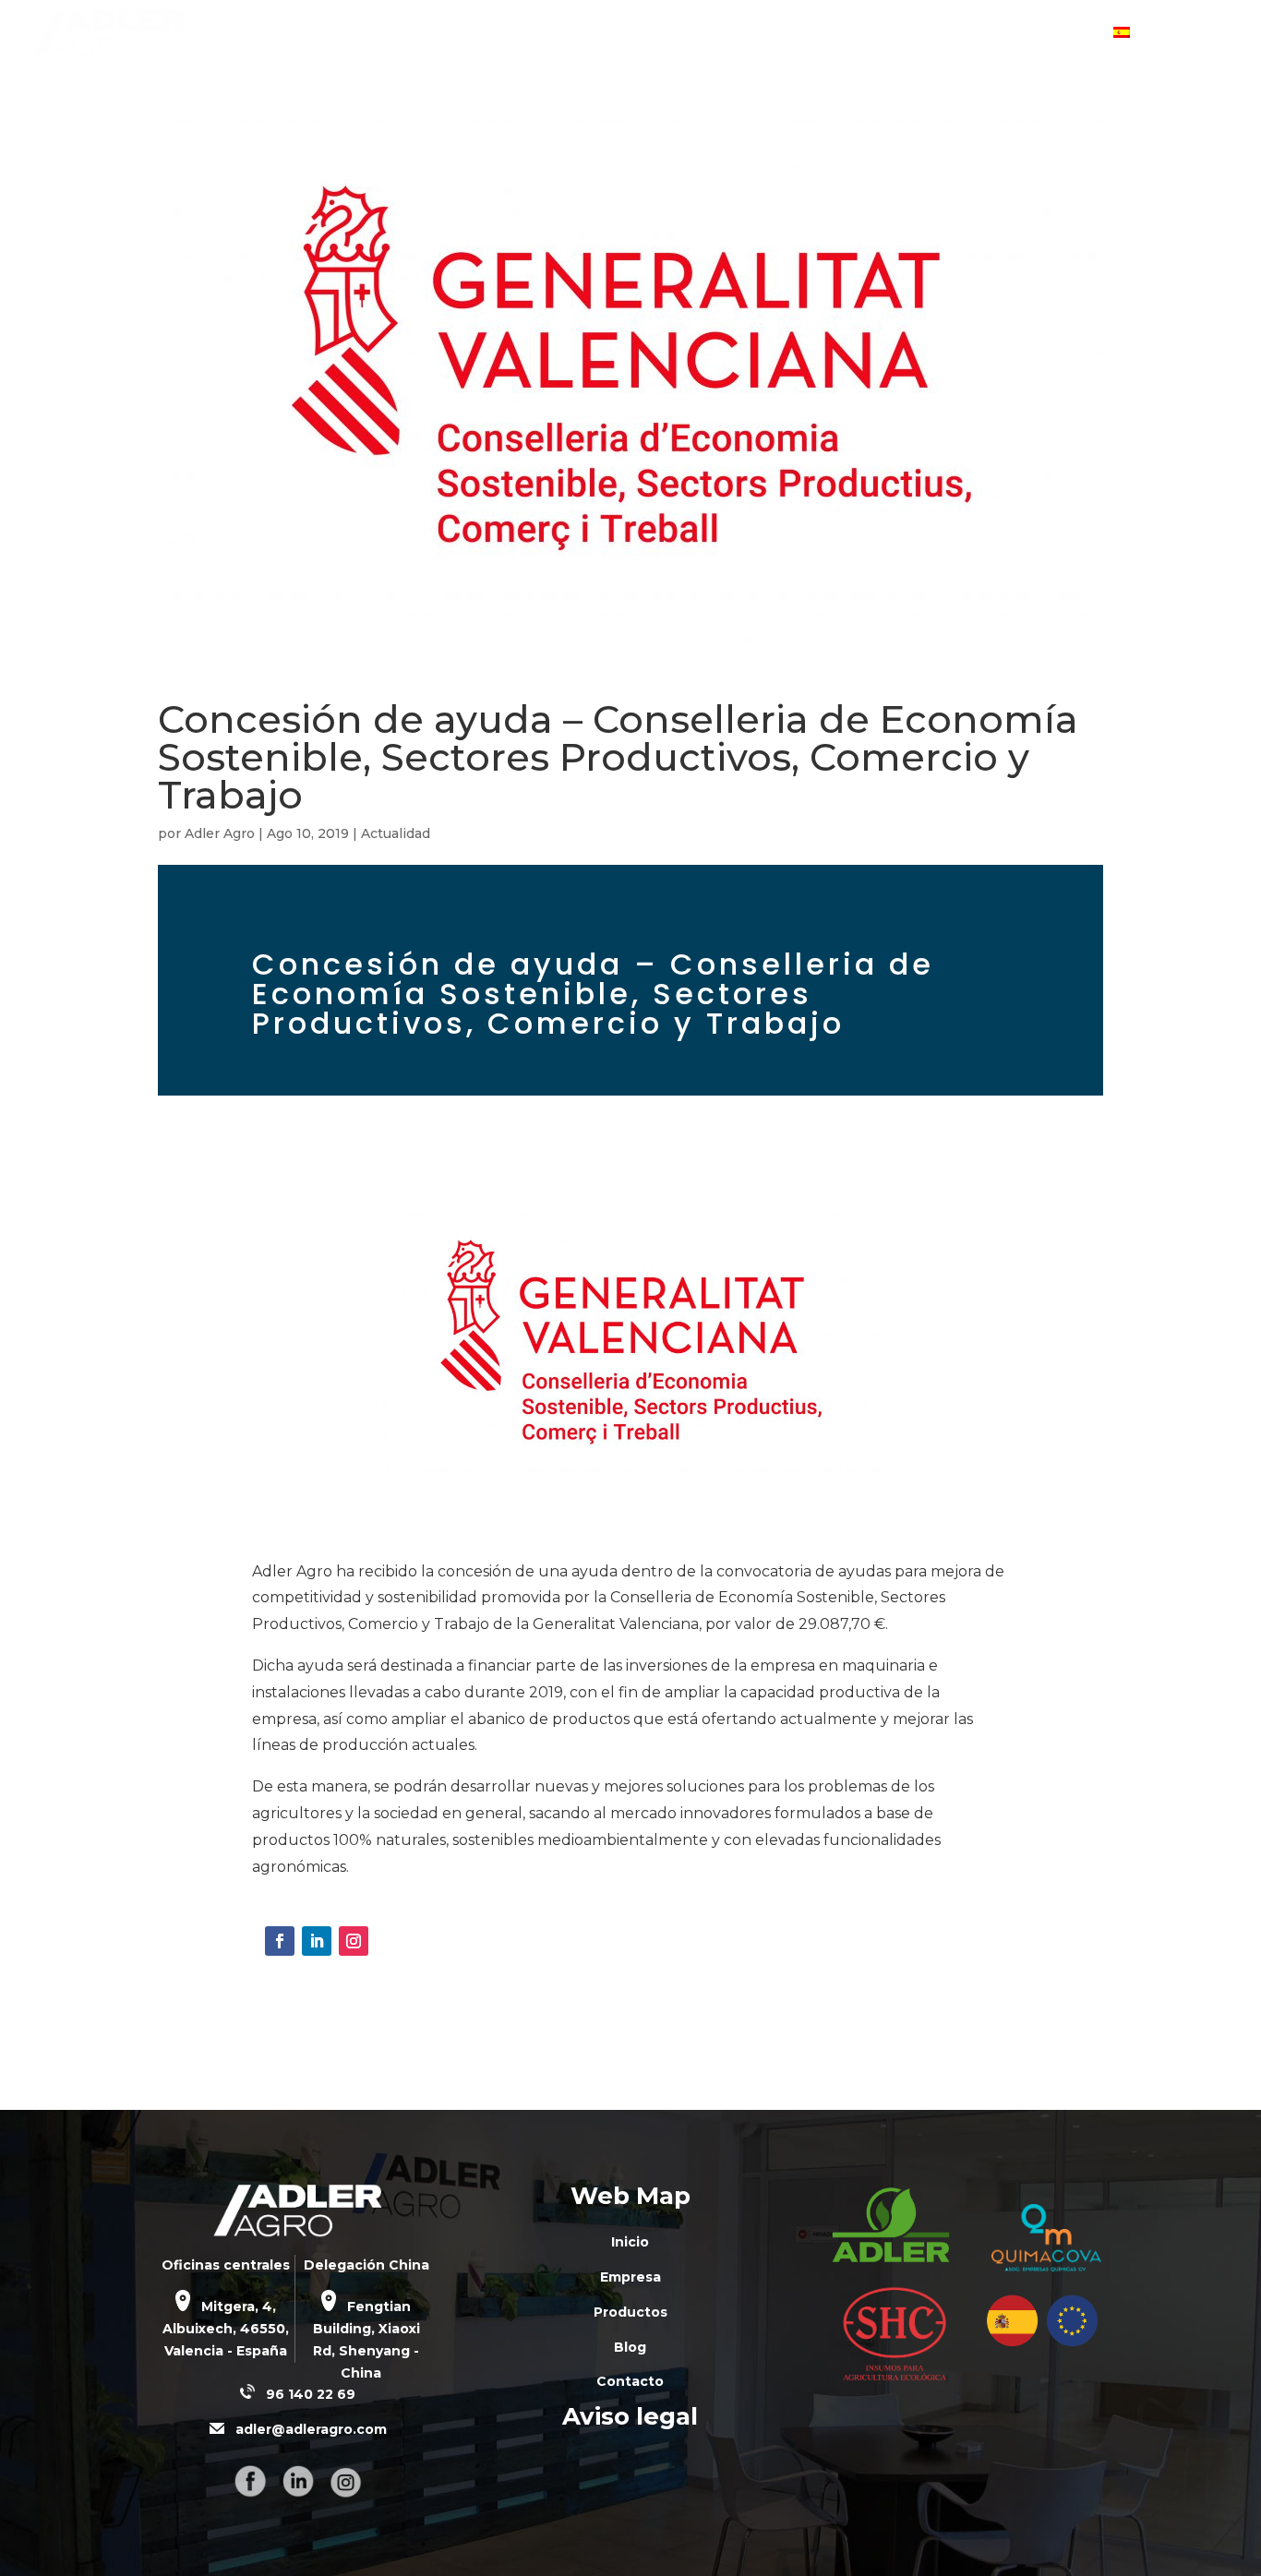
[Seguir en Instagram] (354, 1941)
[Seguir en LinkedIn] (317, 1941)
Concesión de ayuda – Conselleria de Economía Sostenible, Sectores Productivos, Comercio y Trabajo (618, 757)
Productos (872, 34)
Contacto (1057, 34)
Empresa (764, 34)
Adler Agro (220, 833)
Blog (967, 34)
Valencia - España (226, 2351)
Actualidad (396, 833)
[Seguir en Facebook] (280, 1941)
